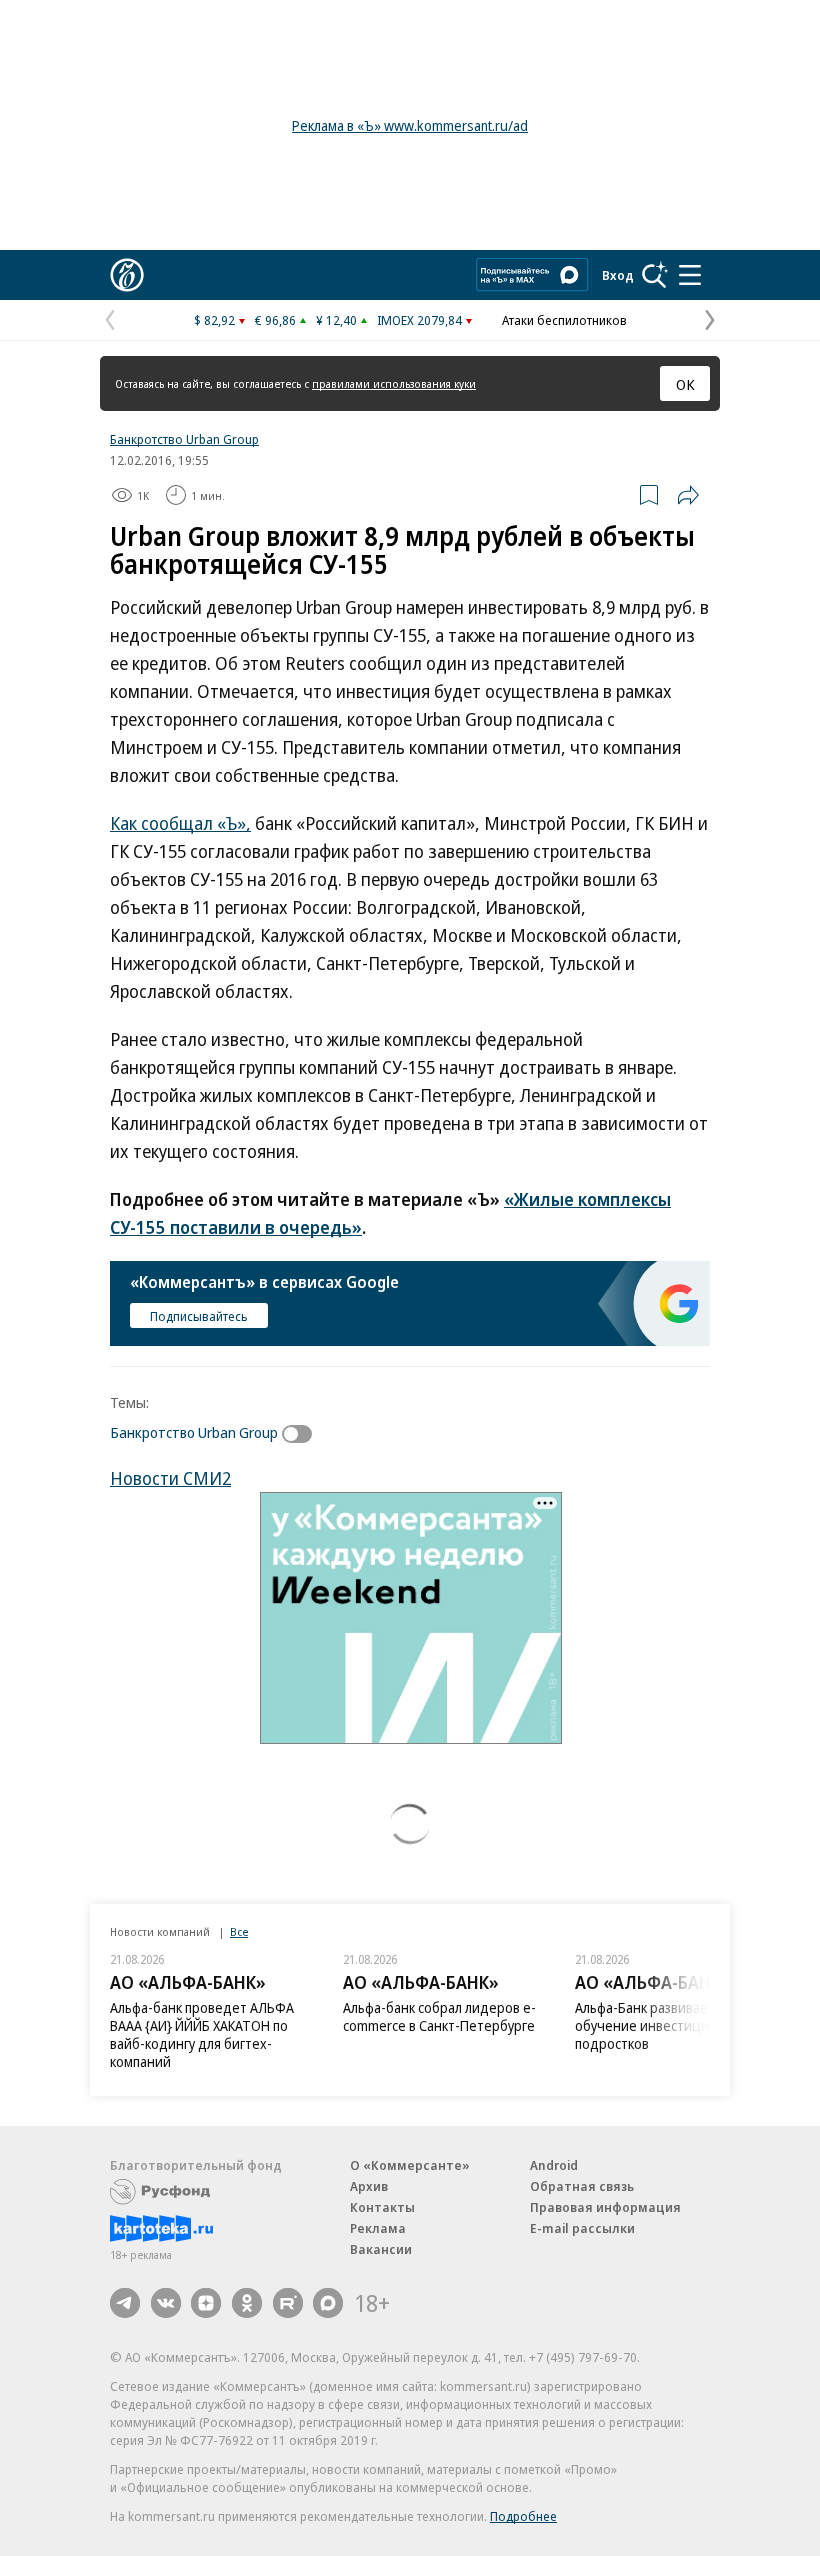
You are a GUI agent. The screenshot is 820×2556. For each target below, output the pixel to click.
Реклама (378, 2228)
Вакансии (381, 2249)
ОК (685, 384)
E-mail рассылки (582, 2228)
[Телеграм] (125, 2303)
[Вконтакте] (166, 2303)
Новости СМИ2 (170, 1478)
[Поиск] (655, 275)
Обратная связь (582, 2186)
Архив (369, 2186)
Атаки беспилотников (564, 320)
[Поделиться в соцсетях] (688, 495)
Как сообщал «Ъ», (180, 823)
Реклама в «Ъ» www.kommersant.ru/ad (410, 125)
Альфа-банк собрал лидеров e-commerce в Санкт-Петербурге (439, 2016)
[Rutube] (288, 2303)
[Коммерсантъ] (127, 275)
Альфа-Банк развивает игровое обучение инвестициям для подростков (672, 2025)
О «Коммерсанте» (410, 2165)
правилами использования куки (394, 383)
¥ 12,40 (336, 320)
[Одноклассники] (247, 2303)
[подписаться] (302, 1434)
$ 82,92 (214, 320)
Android (554, 2165)
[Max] (328, 2303)
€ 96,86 (275, 320)
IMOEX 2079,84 (419, 320)
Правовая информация (605, 2207)
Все (239, 1931)
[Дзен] (206, 2303)
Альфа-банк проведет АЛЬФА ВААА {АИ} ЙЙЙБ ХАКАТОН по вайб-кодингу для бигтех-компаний (202, 2034)
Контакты (382, 2207)
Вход (618, 275)
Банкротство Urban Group (184, 439)
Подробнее (523, 2516)
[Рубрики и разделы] (690, 275)
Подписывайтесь (199, 1316)
